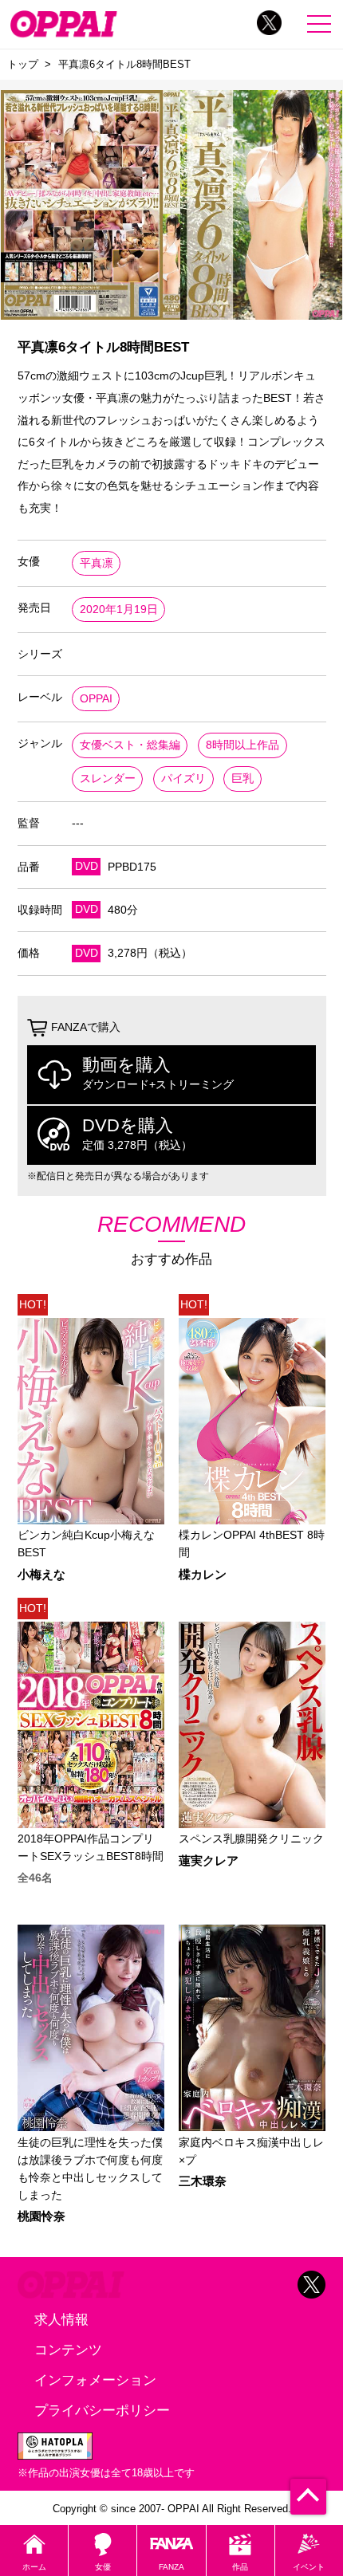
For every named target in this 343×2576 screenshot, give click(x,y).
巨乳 (242, 779)
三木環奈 (203, 2182)
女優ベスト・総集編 (130, 745)
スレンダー (108, 779)
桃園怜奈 (41, 2217)
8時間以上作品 (242, 745)
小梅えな (41, 1575)
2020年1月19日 (119, 610)
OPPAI (96, 699)
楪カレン (203, 1575)
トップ (23, 64)
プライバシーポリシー (102, 2410)
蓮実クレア (209, 1861)
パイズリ (183, 779)
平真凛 (97, 563)
